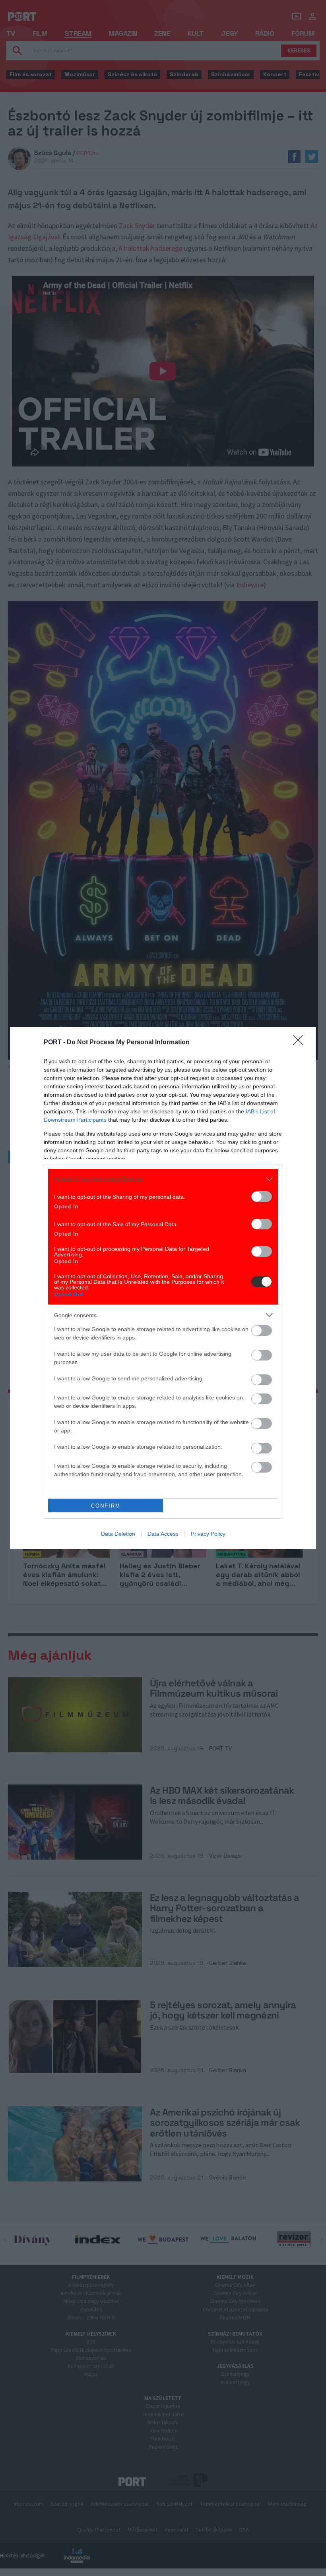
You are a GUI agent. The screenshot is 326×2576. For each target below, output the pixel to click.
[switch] (262, 1197)
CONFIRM (106, 1506)
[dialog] (163, 1288)
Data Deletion (118, 1534)
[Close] (301, 1043)
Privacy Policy (208, 1534)
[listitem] (163, 1179)
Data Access (163, 1534)
